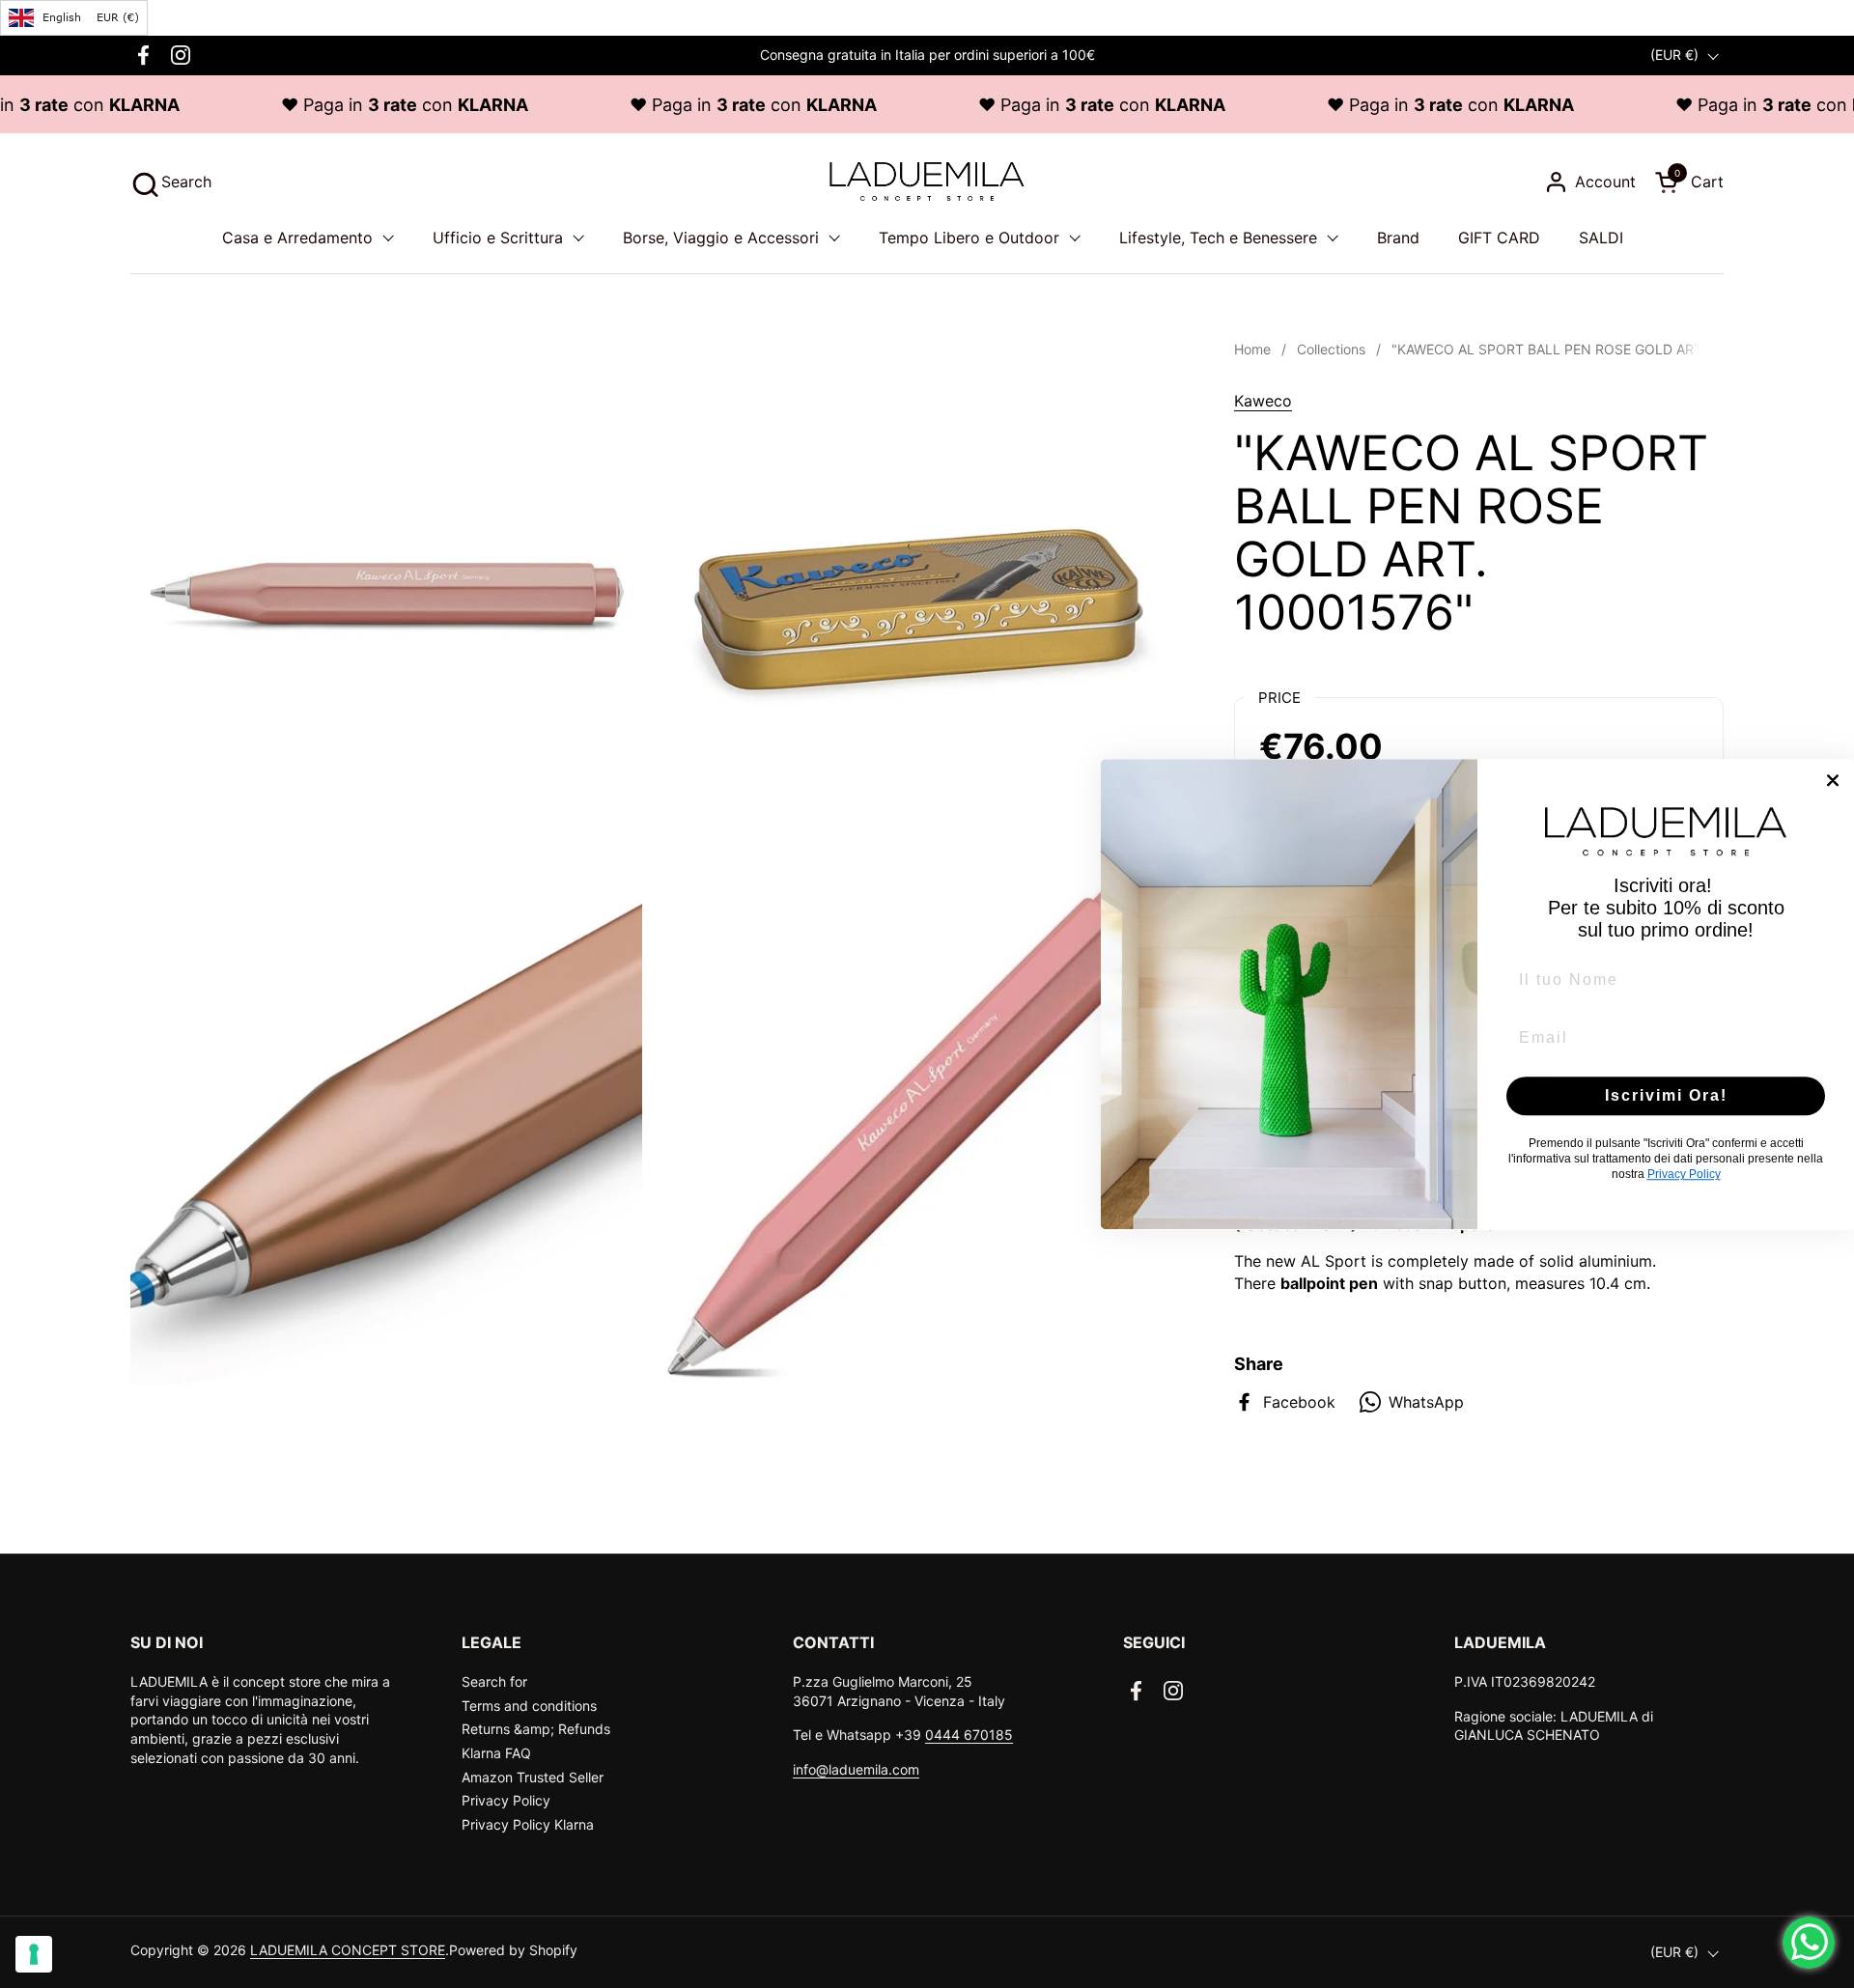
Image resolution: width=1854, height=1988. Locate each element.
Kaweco (1263, 401)
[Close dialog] (1833, 780)
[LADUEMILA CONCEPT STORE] (927, 182)
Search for (494, 1681)
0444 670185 (969, 1735)
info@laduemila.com (856, 1769)
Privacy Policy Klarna (528, 1824)
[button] (171, 182)
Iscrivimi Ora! (1666, 1095)
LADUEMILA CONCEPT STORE (348, 1950)
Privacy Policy (506, 1800)
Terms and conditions (529, 1706)
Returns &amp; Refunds (536, 1729)
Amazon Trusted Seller (533, 1777)
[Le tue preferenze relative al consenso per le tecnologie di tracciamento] (34, 1954)
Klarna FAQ (496, 1753)
